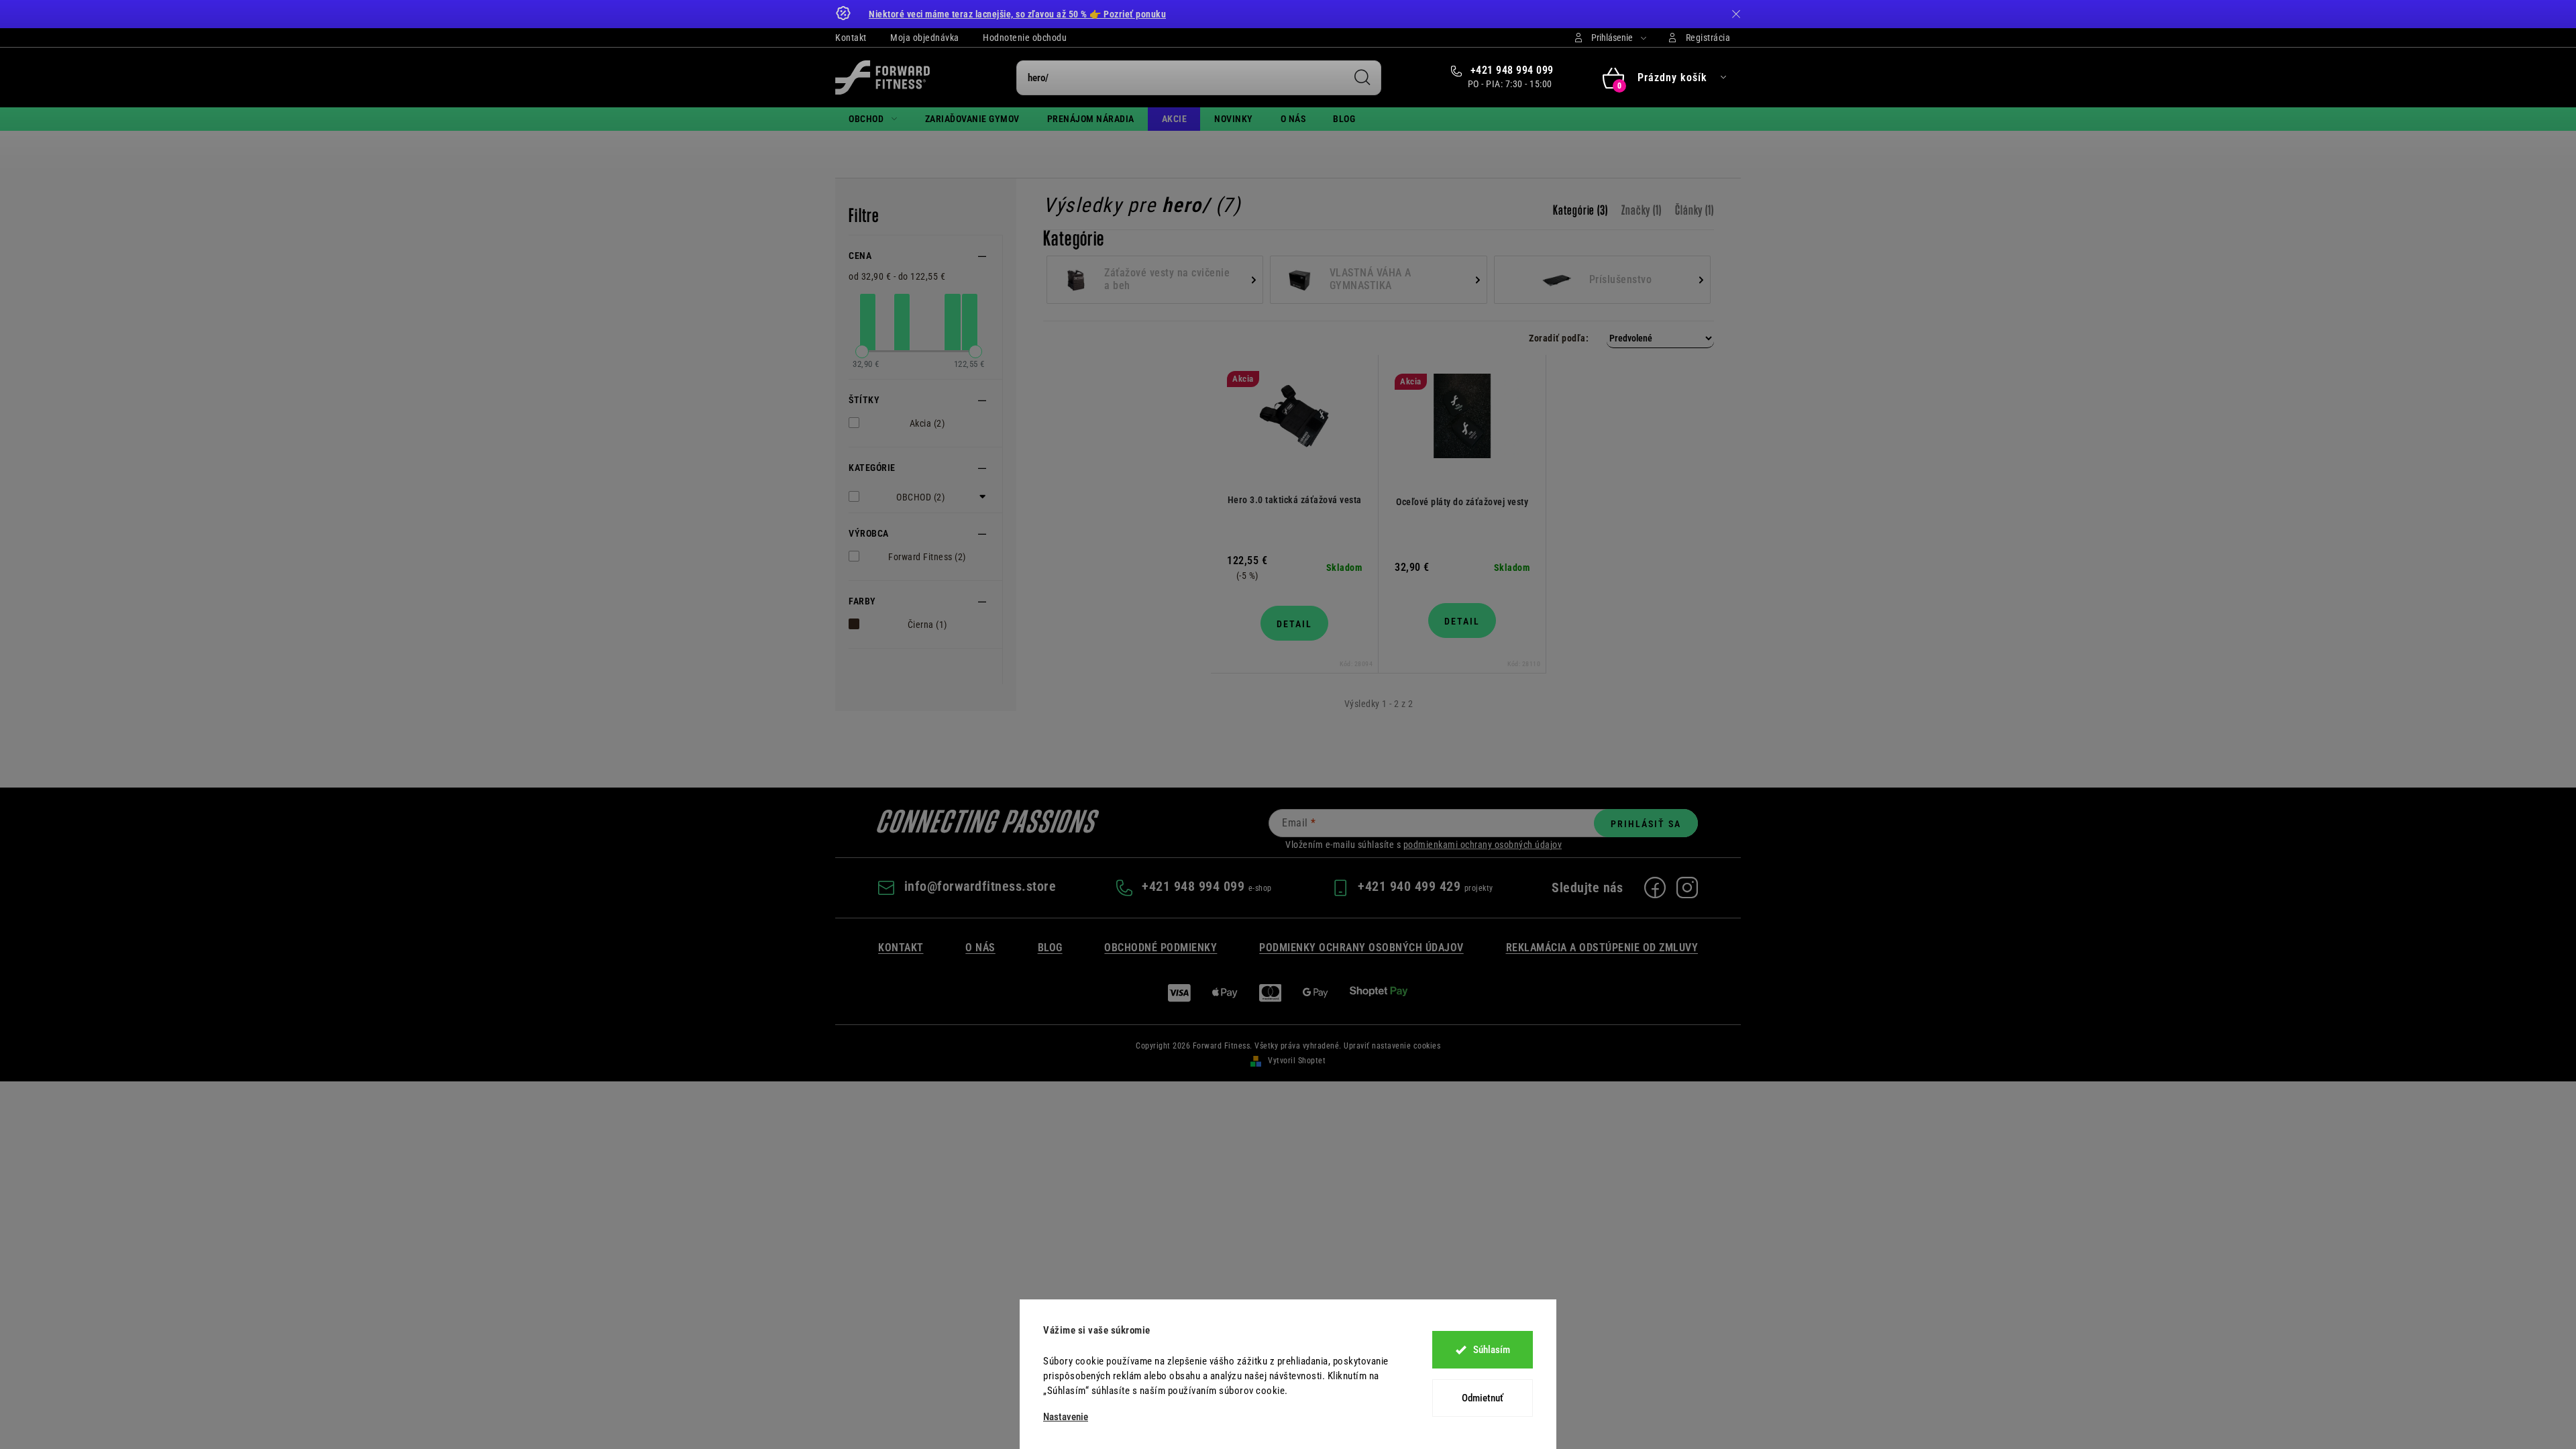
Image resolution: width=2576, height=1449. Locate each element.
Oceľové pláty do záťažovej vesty (1462, 502)
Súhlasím (1492, 1350)
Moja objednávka (925, 38)
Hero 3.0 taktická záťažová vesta (1295, 500)
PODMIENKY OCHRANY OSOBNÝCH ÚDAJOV (1361, 948)
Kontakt (851, 38)
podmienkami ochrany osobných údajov (1483, 845)
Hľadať (1362, 78)
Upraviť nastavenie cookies (1392, 1046)
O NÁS (980, 948)
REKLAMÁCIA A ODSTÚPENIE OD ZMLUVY (1602, 948)
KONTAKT (901, 948)
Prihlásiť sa (1646, 824)
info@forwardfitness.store (980, 886)
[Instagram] (1687, 888)
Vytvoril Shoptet (1297, 1061)
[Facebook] (1655, 888)
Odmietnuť (1483, 1398)
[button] (1379, 338)
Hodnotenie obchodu (1025, 38)
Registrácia (1708, 38)
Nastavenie (1066, 1417)
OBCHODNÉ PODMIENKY (1161, 948)
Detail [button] (1294, 624)
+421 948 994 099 (1510, 70)
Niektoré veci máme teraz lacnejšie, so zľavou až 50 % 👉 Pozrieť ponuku (1017, 14)
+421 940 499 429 (1411, 886)
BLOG (1050, 948)
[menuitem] (873, 119)
